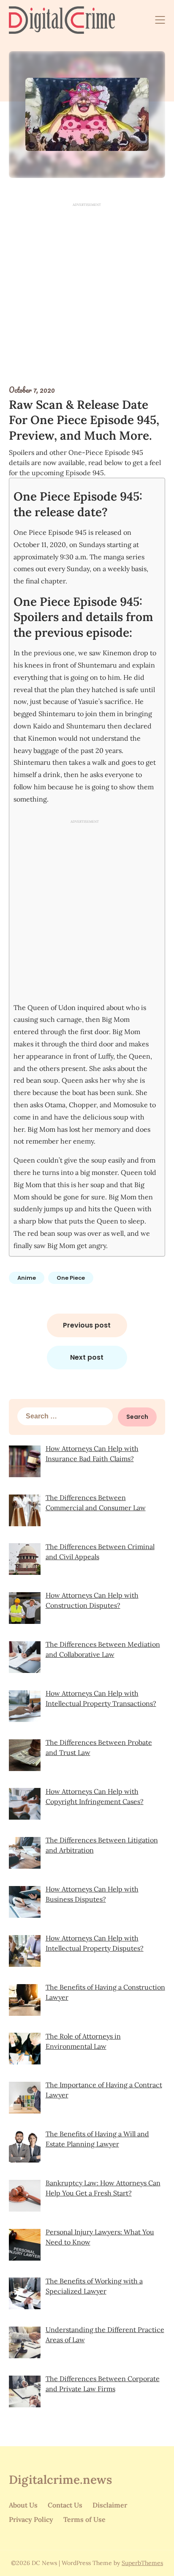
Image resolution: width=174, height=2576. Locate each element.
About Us (23, 2505)
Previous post (87, 1325)
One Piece (71, 1278)
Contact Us (65, 2505)
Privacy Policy (31, 2519)
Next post (87, 1357)
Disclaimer (110, 2505)
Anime (27, 1278)
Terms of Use (84, 2519)
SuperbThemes (142, 2563)
